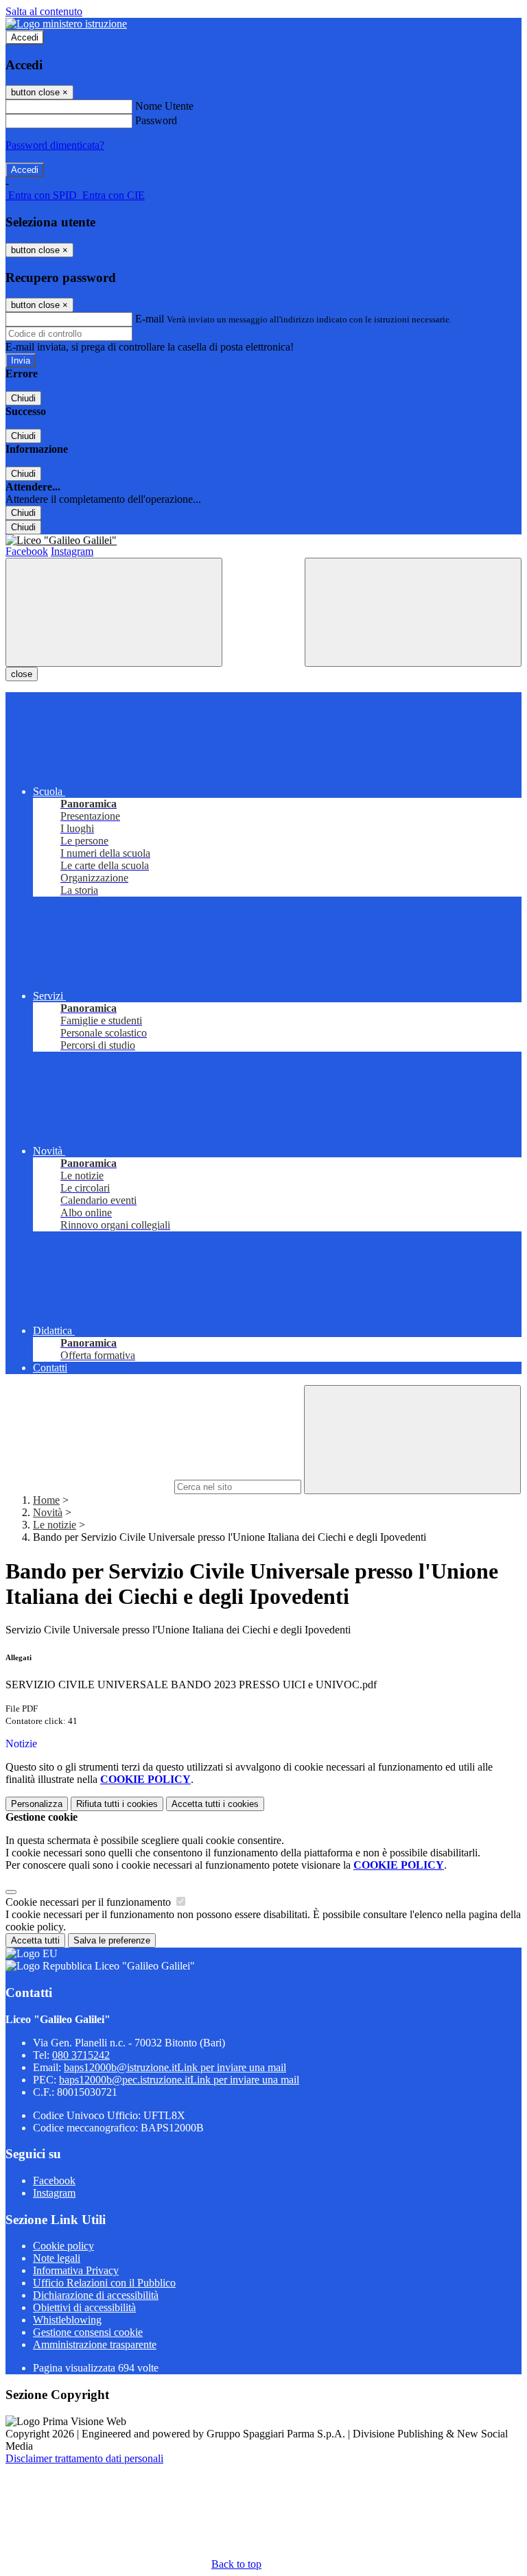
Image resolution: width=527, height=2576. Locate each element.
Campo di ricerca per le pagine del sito (89, 1486)
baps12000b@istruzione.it (175, 2067)
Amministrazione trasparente (95, 2344)
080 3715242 (81, 2055)
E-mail (150, 319)
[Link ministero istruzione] (66, 24)
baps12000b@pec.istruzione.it (179, 2080)
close (22, 674)
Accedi (25, 37)
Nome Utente (164, 106)
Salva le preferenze (112, 1940)
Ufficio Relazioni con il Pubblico (104, 2283)
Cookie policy (63, 2246)
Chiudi (23, 398)
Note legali (57, 2258)
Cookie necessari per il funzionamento (90, 1902)
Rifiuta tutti (117, 1804)
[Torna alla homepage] (263, 541)
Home (46, 1500)
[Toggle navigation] (114, 612)
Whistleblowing (67, 2320)
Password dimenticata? (55, 145)
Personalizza (37, 1804)
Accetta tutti (215, 1804)
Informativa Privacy (76, 2270)
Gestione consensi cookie (88, 2332)
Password (156, 120)
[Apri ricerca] (413, 612)
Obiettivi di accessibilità (84, 2307)
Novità (48, 1512)
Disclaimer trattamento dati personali (84, 2458)
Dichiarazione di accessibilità (96, 2295)
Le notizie (55, 1525)
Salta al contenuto (44, 11)
